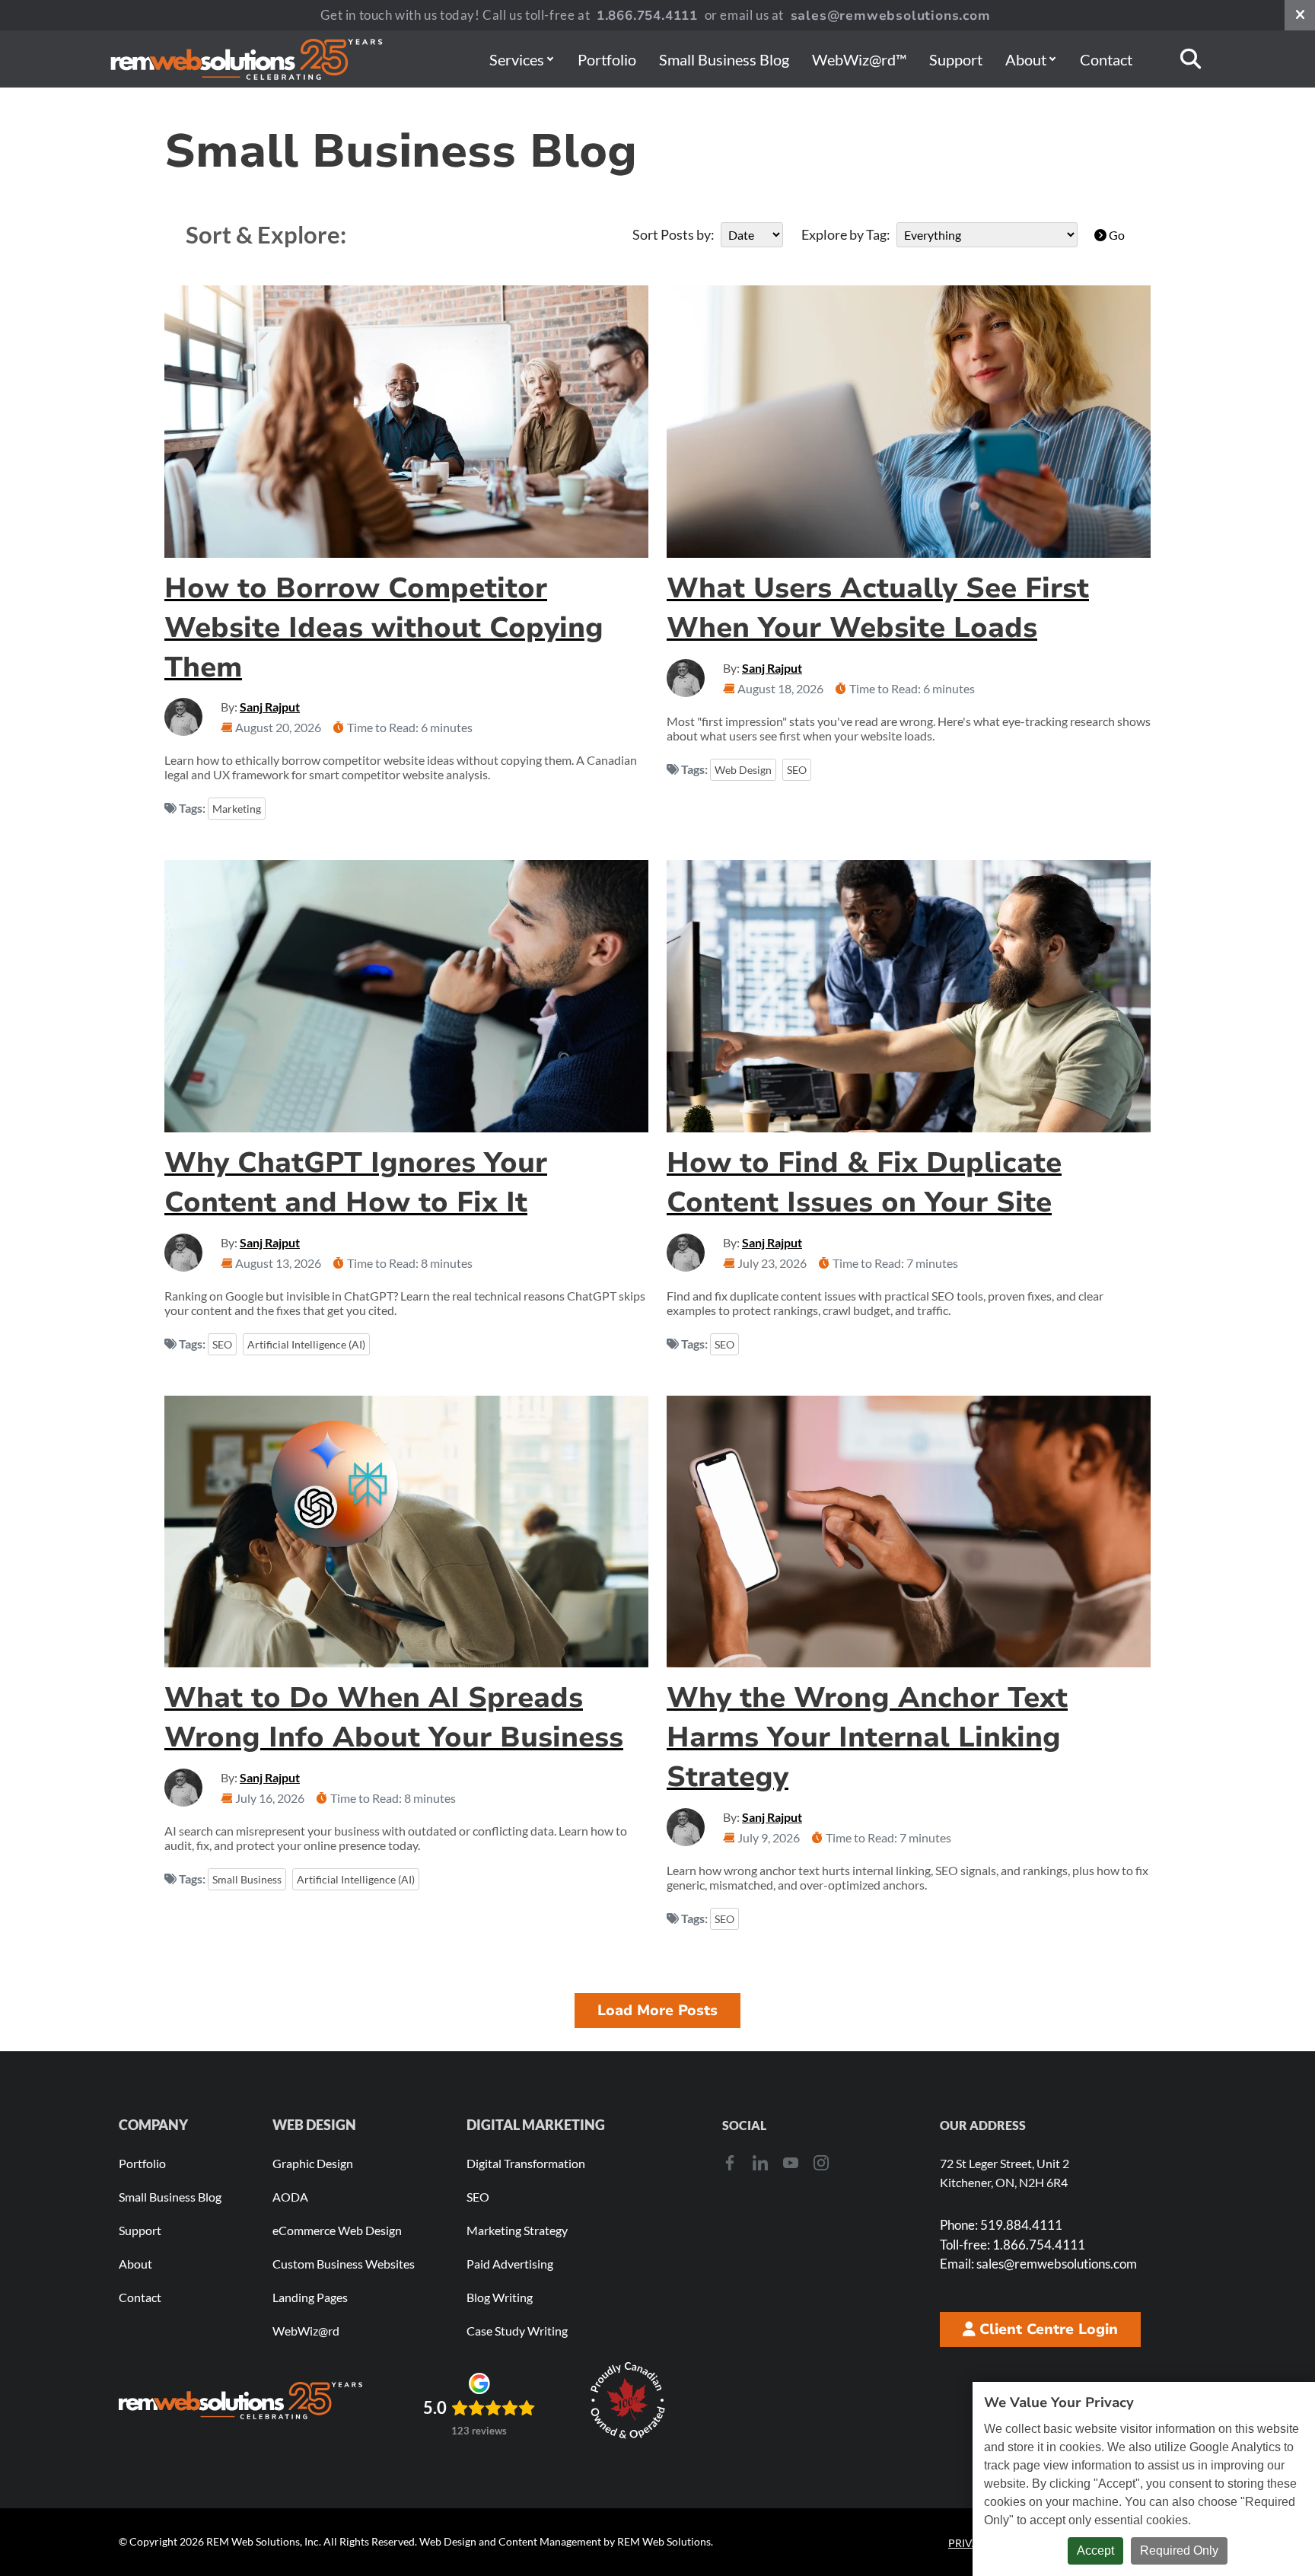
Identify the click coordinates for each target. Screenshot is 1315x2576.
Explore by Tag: (846, 234)
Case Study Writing (517, 2331)
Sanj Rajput (270, 707)
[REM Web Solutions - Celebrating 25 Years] (240, 2400)
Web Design (743, 770)
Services (517, 59)
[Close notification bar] (1300, 15)
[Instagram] (821, 2162)
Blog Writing (500, 2297)
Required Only (1179, 2551)
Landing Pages (310, 2297)
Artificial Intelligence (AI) (306, 1344)
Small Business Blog (724, 59)
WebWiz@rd (306, 2331)
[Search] (1191, 59)
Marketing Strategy (517, 2230)
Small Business (247, 1879)
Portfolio (607, 59)
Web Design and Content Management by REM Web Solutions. (566, 2541)
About (1026, 59)
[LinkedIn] (760, 2162)
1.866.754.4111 (647, 16)
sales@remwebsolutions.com (891, 16)
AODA (290, 2197)
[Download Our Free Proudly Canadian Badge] (628, 2401)
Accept (1095, 2551)
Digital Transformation (526, 2163)
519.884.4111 (1001, 2225)
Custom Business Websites (344, 2264)
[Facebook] (730, 2162)
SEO (797, 770)
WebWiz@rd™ (859, 59)
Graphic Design (313, 2163)
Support (956, 59)
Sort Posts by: (673, 234)
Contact (1106, 59)
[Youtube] (791, 2162)
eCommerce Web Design (337, 2230)
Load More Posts (657, 2011)
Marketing (237, 809)
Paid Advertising (510, 2264)
